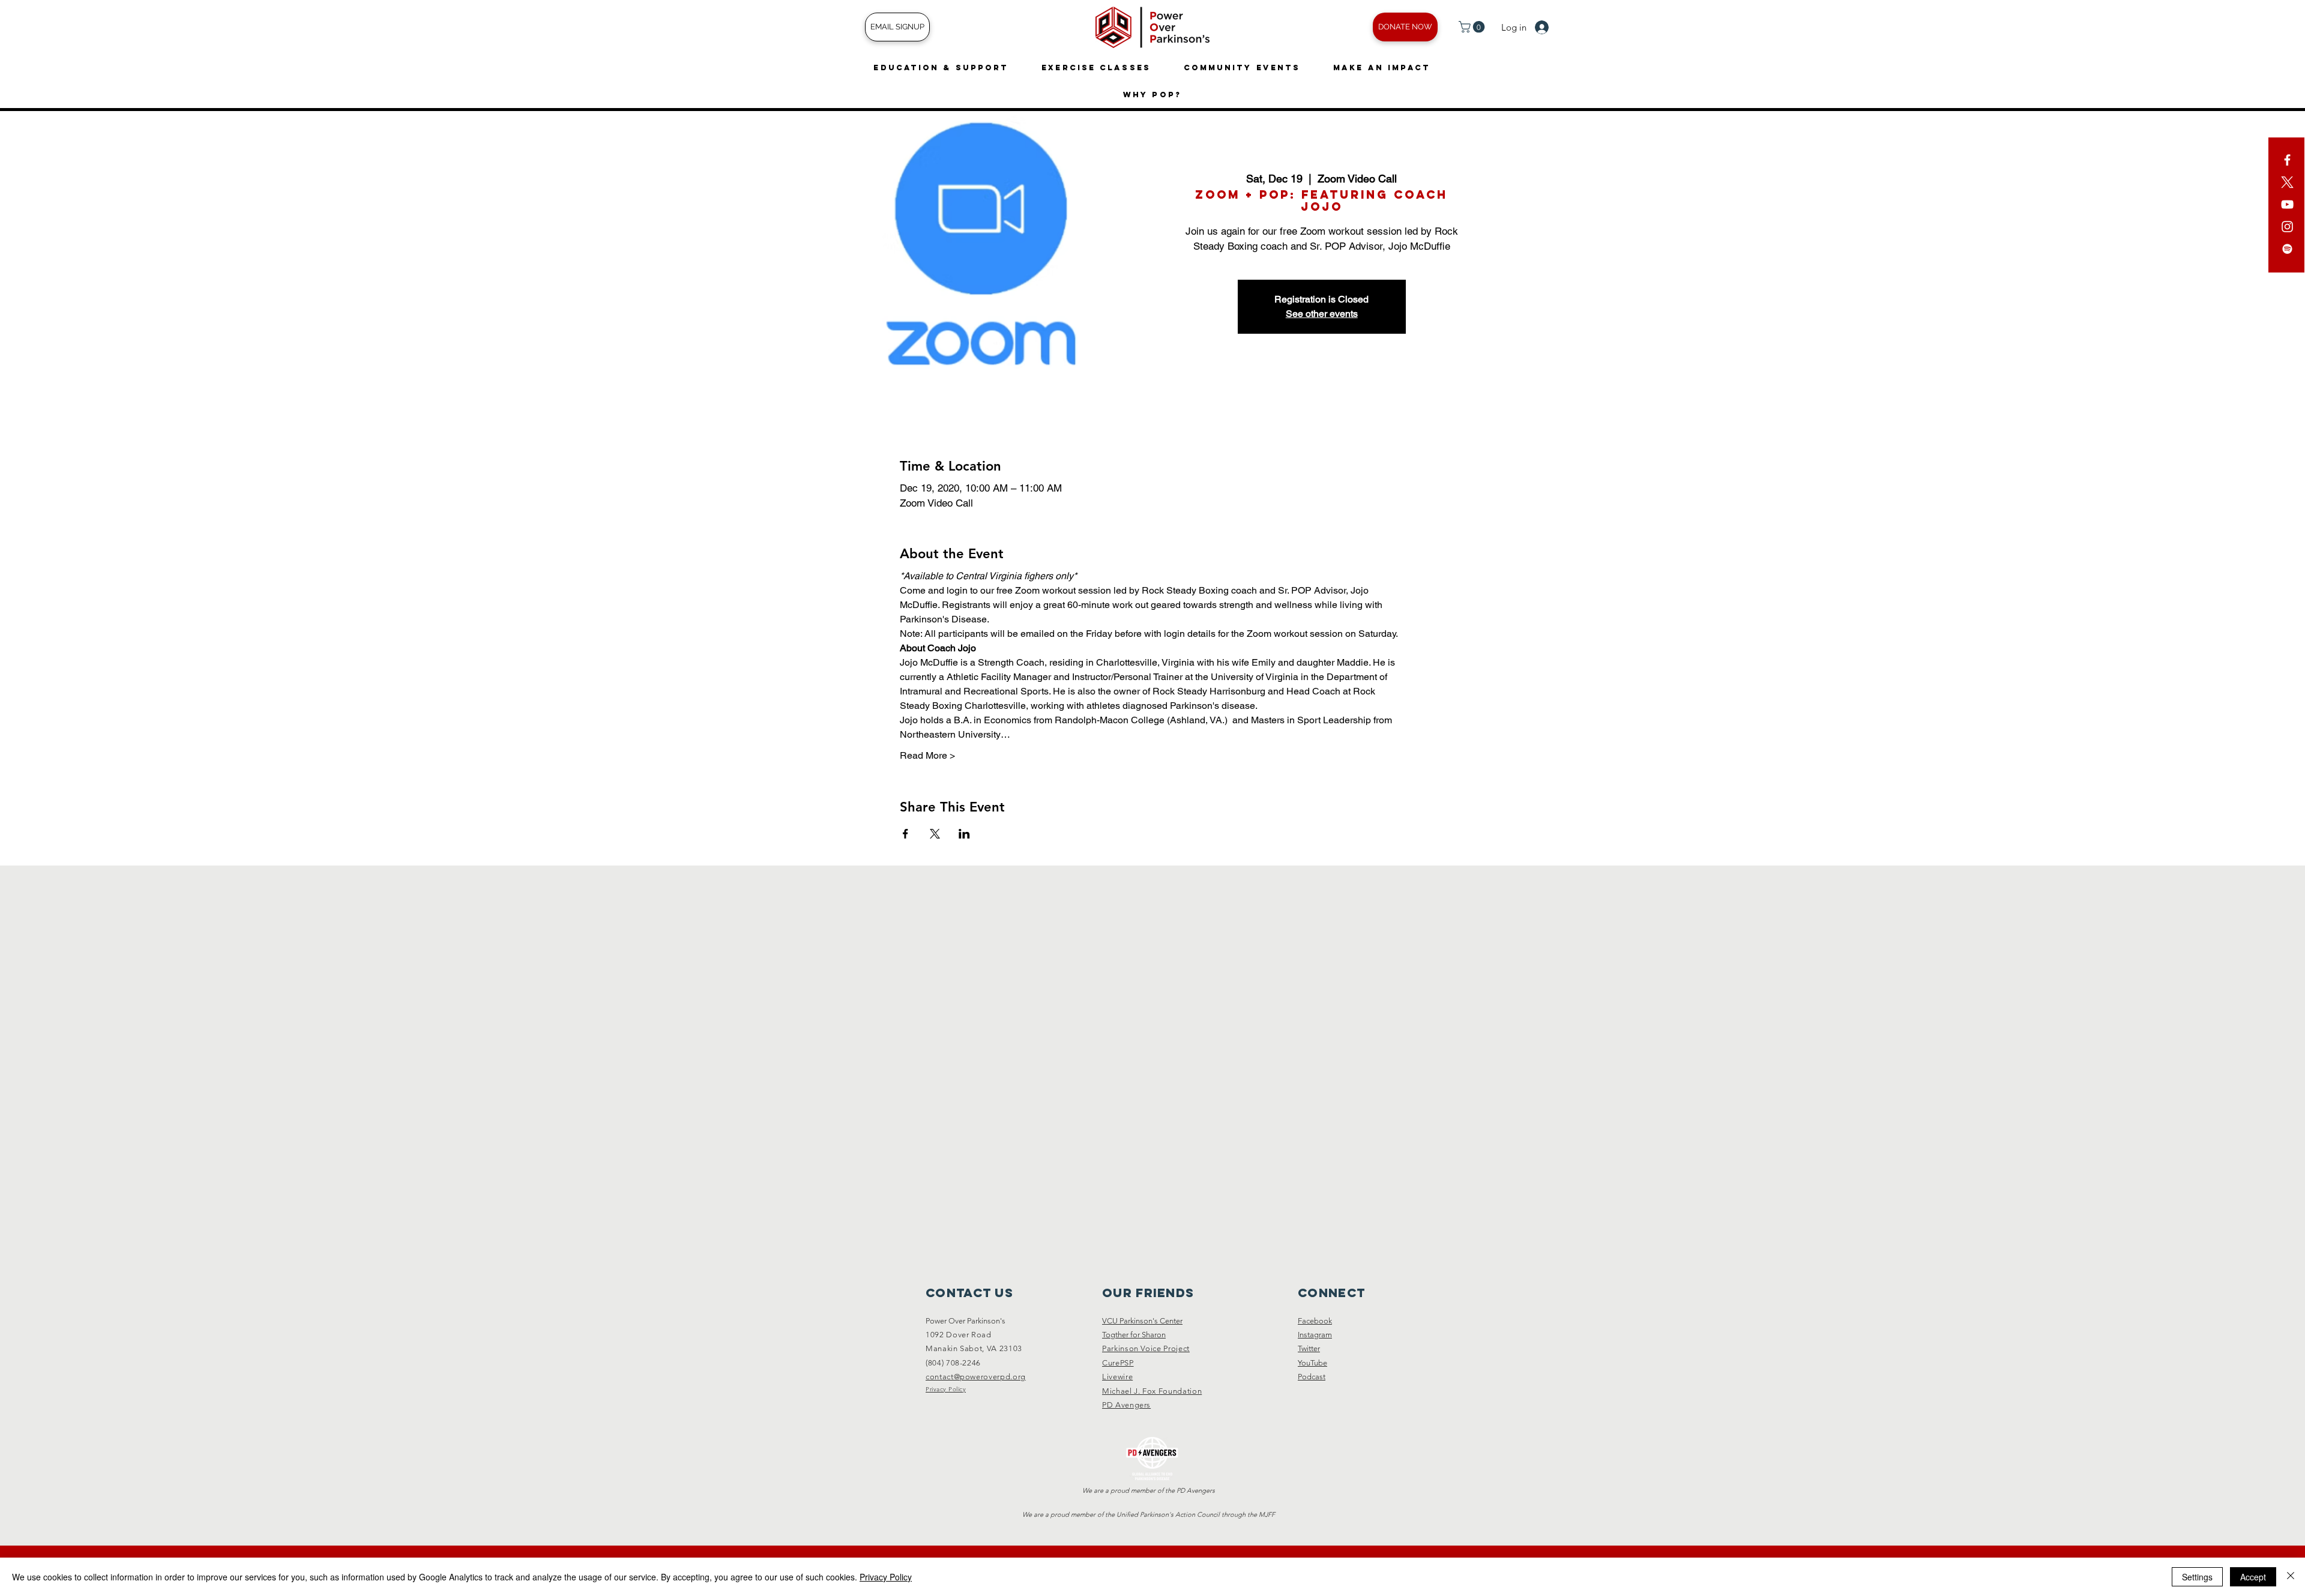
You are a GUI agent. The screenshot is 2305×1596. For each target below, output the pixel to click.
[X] (2287, 182)
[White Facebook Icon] (2287, 160)
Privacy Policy (886, 1577)
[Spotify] (2287, 249)
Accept (2253, 1577)
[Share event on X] (935, 834)
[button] (1473, 27)
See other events (1322, 314)
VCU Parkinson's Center (1142, 1321)
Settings (2197, 1577)
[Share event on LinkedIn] (964, 834)
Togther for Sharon (1134, 1335)
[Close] (2291, 1577)
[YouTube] (2287, 204)
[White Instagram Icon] (2287, 227)
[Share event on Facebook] (905, 834)
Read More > (927, 755)
